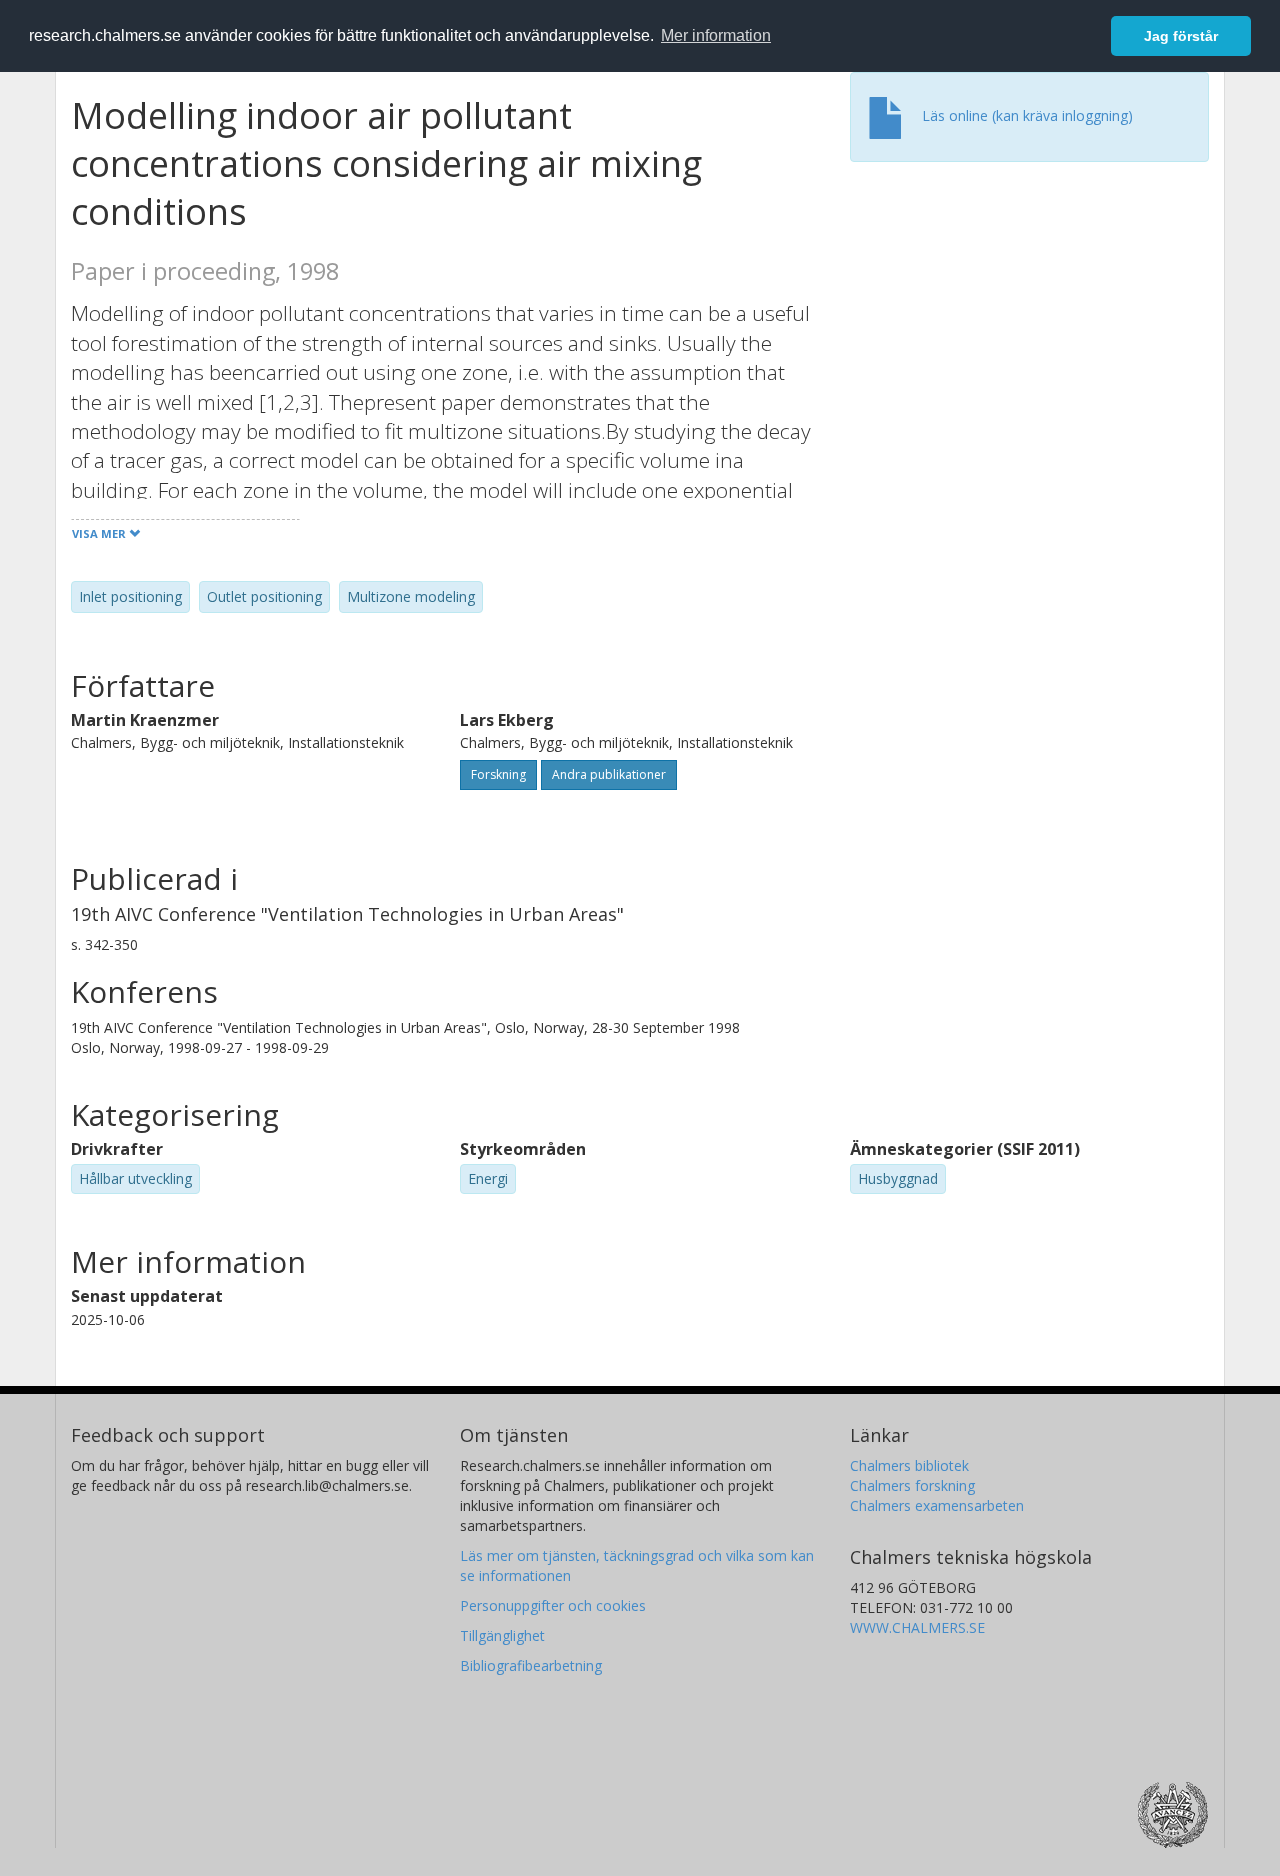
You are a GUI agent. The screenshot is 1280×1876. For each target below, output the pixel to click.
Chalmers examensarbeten (937, 1505)
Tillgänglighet (502, 1635)
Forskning (498, 774)
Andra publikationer (609, 774)
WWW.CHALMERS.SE (917, 1627)
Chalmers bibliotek (909, 1465)
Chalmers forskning (912, 1485)
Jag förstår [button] (1181, 36)
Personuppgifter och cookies (553, 1605)
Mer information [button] (716, 35)
